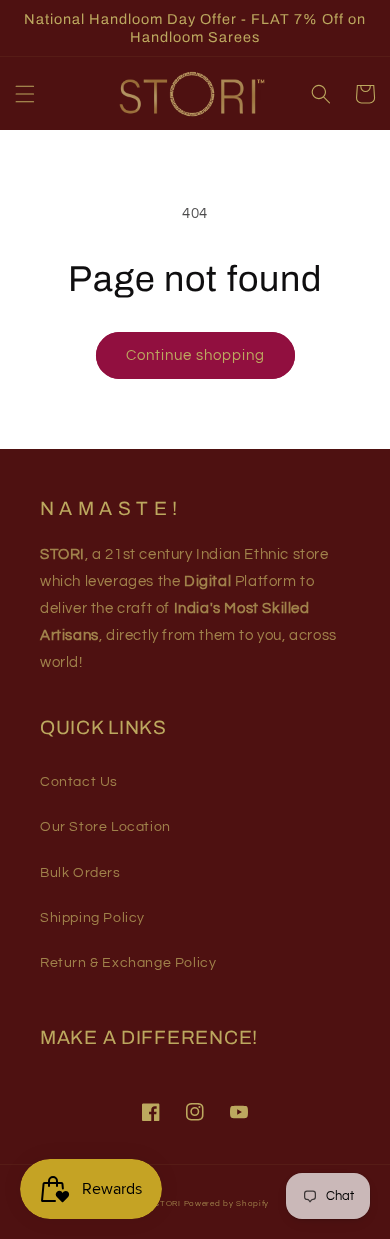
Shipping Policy (92, 918)
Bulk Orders (80, 873)
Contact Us (79, 782)
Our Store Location (105, 827)
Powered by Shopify (227, 1203)
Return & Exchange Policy (128, 963)
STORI (167, 1203)
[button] (25, 94)
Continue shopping (195, 355)
